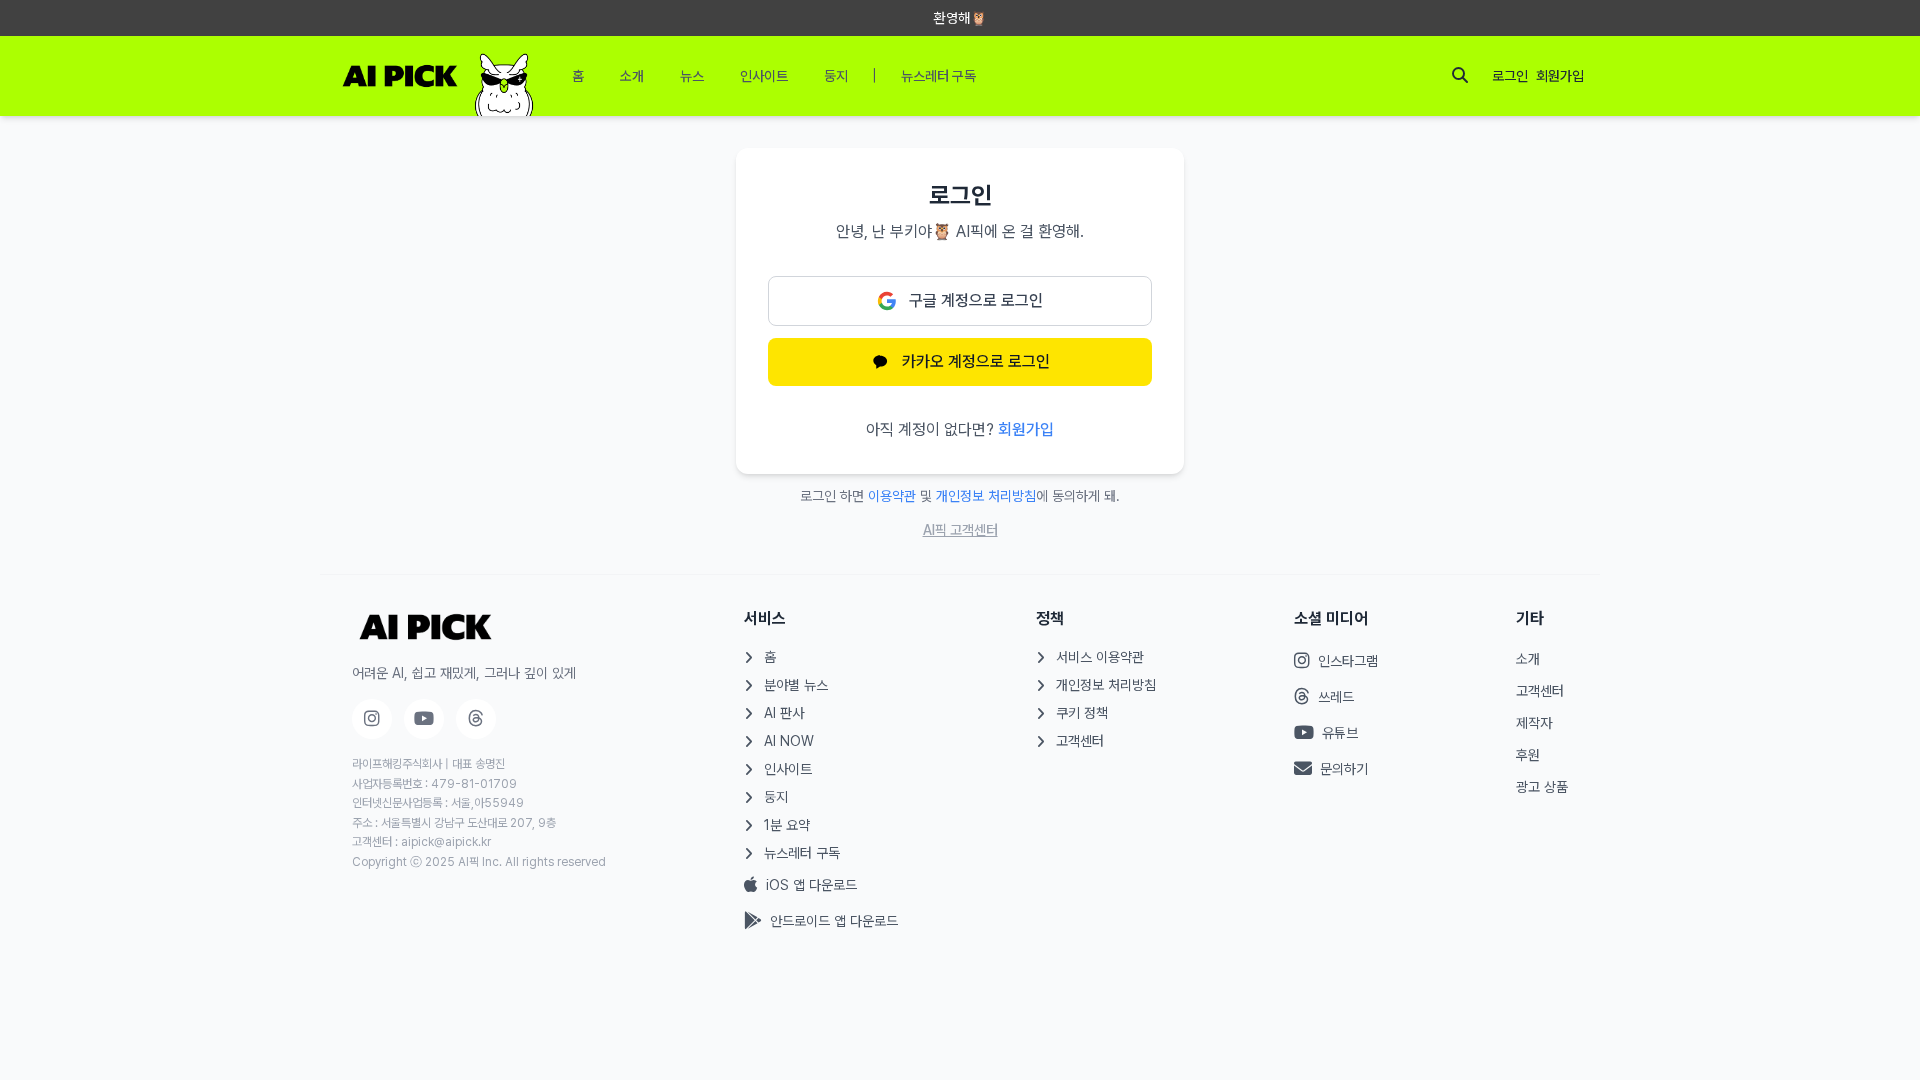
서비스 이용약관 (1100, 657)
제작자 (1534, 723)
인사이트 (788, 769)
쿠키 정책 (1082, 713)
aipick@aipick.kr (446, 842)
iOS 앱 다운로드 (811, 885)
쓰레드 (1336, 697)
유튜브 (1340, 733)
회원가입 (1560, 76)
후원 (1528, 755)
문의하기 (1344, 769)
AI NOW (789, 741)
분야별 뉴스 (796, 685)
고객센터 (1080, 741)
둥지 (776, 797)
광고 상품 (1542, 787)
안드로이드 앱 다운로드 (834, 921)
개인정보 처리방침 (986, 496)
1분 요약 (787, 825)
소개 (1528, 659)
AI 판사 (784, 713)
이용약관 (892, 496)
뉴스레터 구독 (802, 853)
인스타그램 (1348, 661)
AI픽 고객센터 (960, 530)
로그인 (1510, 76)
